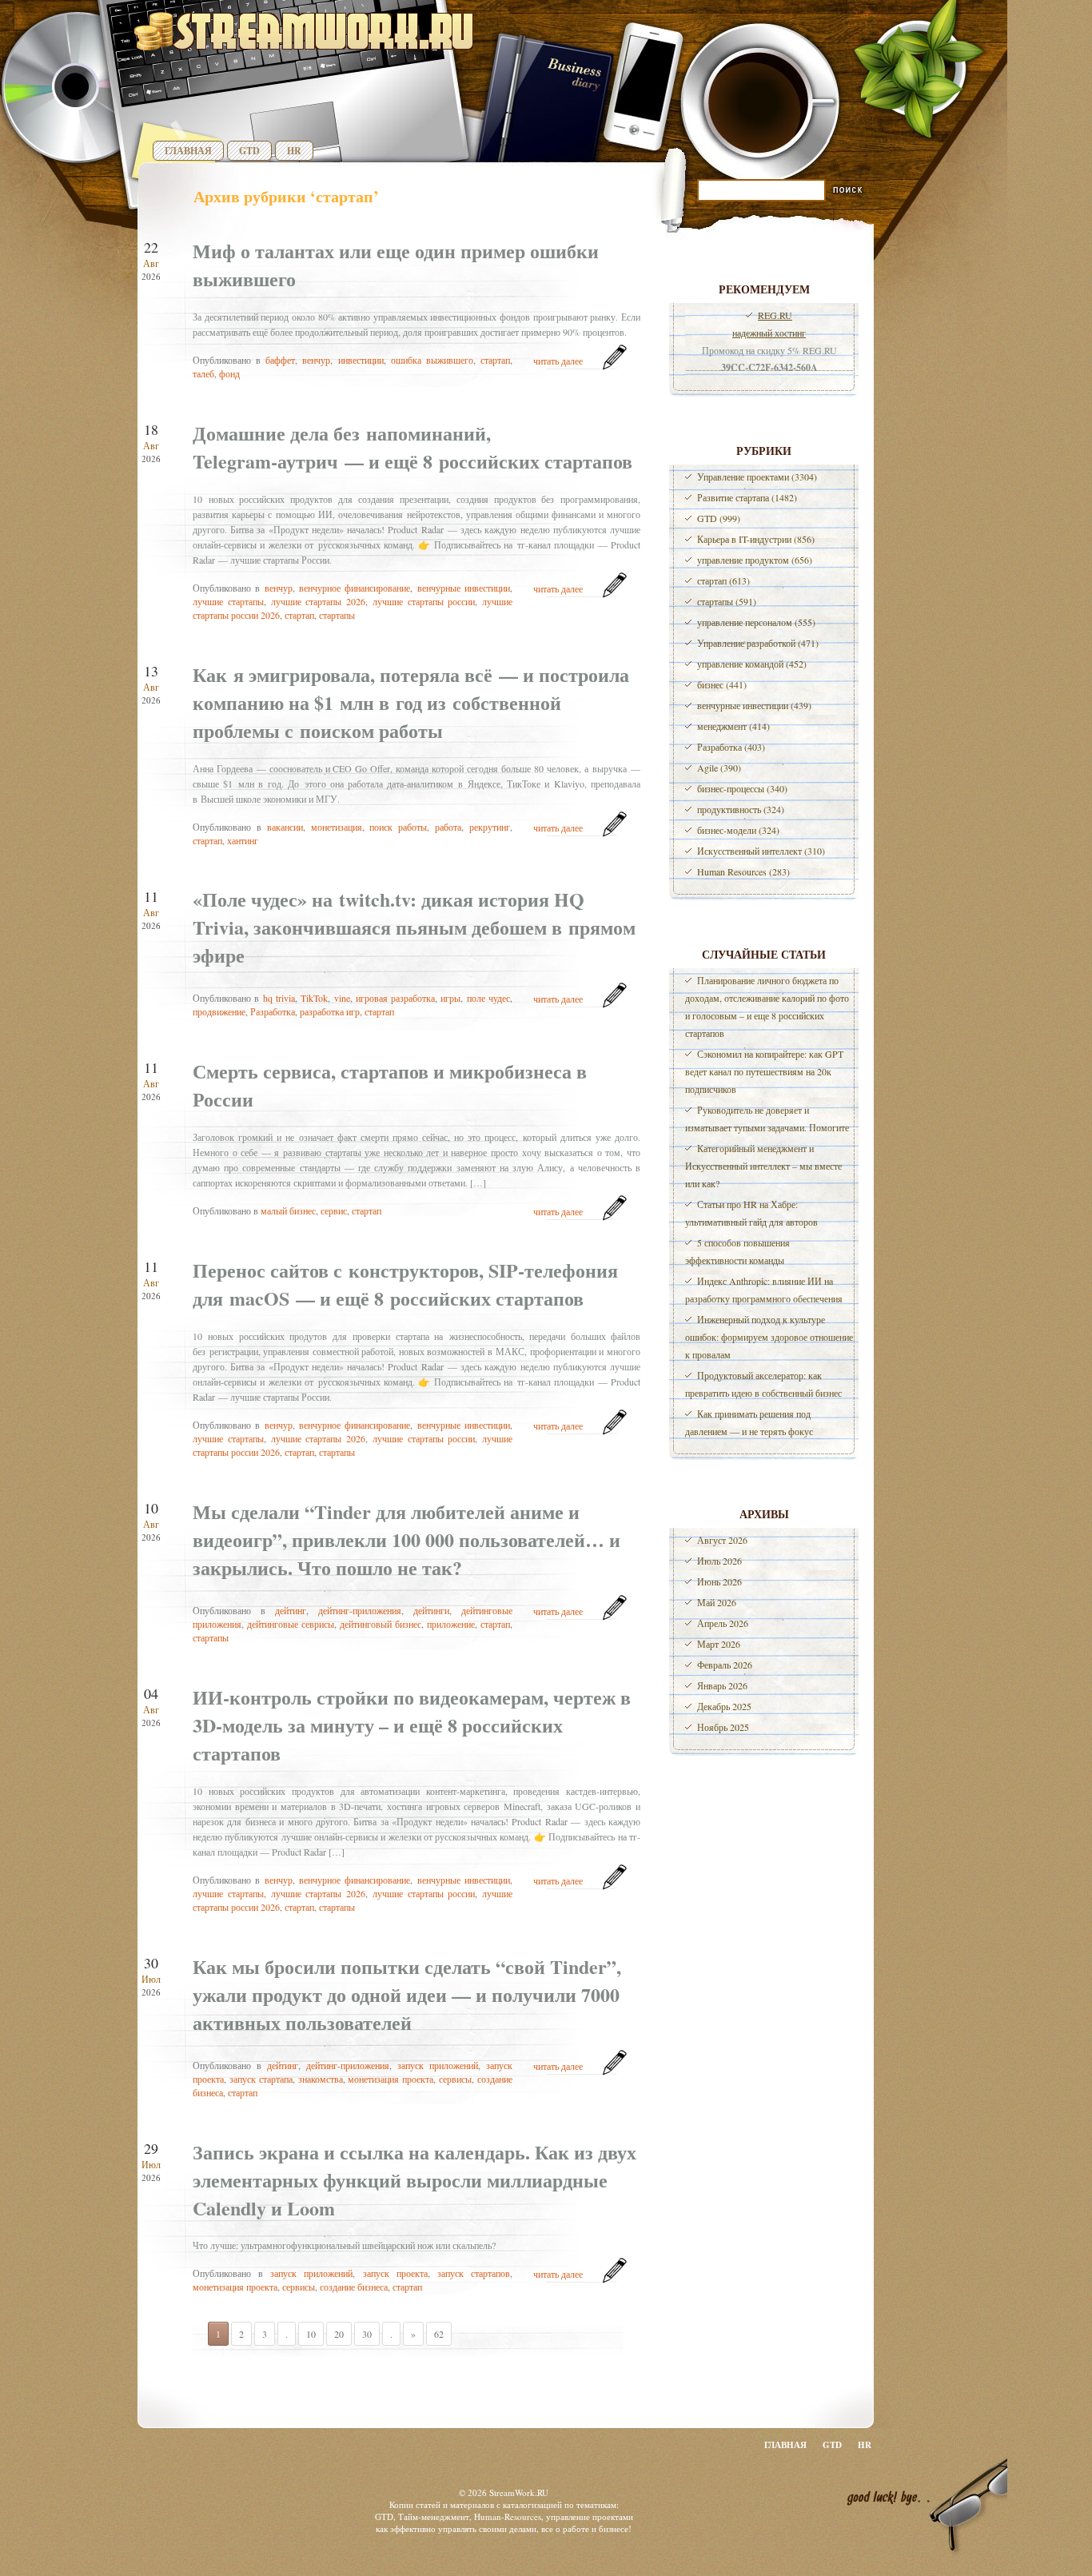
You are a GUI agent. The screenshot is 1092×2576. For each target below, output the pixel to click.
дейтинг (291, 1610)
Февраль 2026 (725, 1665)
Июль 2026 (719, 1561)
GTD (249, 151)
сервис (334, 1210)
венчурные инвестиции (464, 588)
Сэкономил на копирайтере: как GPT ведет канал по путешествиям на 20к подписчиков (764, 1071)
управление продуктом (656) (755, 560)
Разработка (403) (731, 747)
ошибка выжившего (432, 360)
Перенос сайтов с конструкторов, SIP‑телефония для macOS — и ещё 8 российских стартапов (405, 1284)
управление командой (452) (752, 664)
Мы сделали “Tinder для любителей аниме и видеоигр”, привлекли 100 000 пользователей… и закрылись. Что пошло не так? (407, 1539)
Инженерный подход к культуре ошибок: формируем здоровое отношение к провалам (769, 1337)
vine (342, 998)
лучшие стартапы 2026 (319, 601)
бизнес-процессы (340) (742, 788)
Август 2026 (722, 1540)
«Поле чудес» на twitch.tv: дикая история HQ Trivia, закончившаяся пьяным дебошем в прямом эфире (414, 927)
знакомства (321, 2079)
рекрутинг (490, 827)
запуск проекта (395, 2273)
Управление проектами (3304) (757, 477)
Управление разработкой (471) (758, 643)
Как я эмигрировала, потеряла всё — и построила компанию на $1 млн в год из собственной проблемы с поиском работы (411, 702)
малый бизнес (288, 1210)
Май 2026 (717, 1602)
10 (311, 2334)
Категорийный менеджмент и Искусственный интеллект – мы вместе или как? (763, 1166)
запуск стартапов (474, 2273)
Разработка (273, 1011)
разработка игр (330, 1011)
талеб (203, 373)
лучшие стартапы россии (424, 601)
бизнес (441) (722, 684)
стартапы (337, 615)
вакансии (285, 827)
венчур (316, 360)
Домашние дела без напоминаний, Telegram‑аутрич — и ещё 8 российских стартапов (412, 447)
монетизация (337, 827)
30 (367, 2334)
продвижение (219, 1011)
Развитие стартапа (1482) (747, 497)
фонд (229, 373)
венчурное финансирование (355, 588)
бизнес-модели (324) (738, 830)
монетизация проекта (391, 2079)
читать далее (558, 361)
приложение (451, 1624)
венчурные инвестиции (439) (754, 705)
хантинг (243, 840)
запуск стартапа (261, 2079)
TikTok (314, 998)
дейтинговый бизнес (381, 1624)
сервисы (455, 2079)
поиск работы (398, 827)
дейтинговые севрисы (291, 1624)
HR (294, 151)
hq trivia (279, 998)
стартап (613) (723, 580)
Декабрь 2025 (724, 1706)
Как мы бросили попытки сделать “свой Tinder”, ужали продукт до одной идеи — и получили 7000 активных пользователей (407, 1994)
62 (439, 2334)
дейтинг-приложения (360, 1610)
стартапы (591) (727, 601)
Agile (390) (719, 768)
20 (339, 2334)
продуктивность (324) (741, 809)
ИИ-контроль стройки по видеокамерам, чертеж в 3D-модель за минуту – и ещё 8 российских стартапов (412, 1725)
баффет (280, 360)
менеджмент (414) (733, 726)
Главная (188, 151)
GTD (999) (719, 518)
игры (450, 998)
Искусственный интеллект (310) (761, 851)
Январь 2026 (722, 1685)
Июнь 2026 (719, 1581)
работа (448, 827)
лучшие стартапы (228, 601)
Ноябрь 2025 (723, 1727)
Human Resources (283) (743, 871)
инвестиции (361, 360)
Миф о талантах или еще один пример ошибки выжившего (396, 265)
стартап (495, 360)
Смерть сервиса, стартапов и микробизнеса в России (390, 1085)
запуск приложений (438, 2065)
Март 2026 (719, 1644)
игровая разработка (395, 998)
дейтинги (431, 1610)
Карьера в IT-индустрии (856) (756, 539)
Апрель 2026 (723, 1623)
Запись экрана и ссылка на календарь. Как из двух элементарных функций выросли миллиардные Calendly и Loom (414, 2180)
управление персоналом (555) (756, 622)
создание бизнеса (354, 2287)
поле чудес (488, 998)
